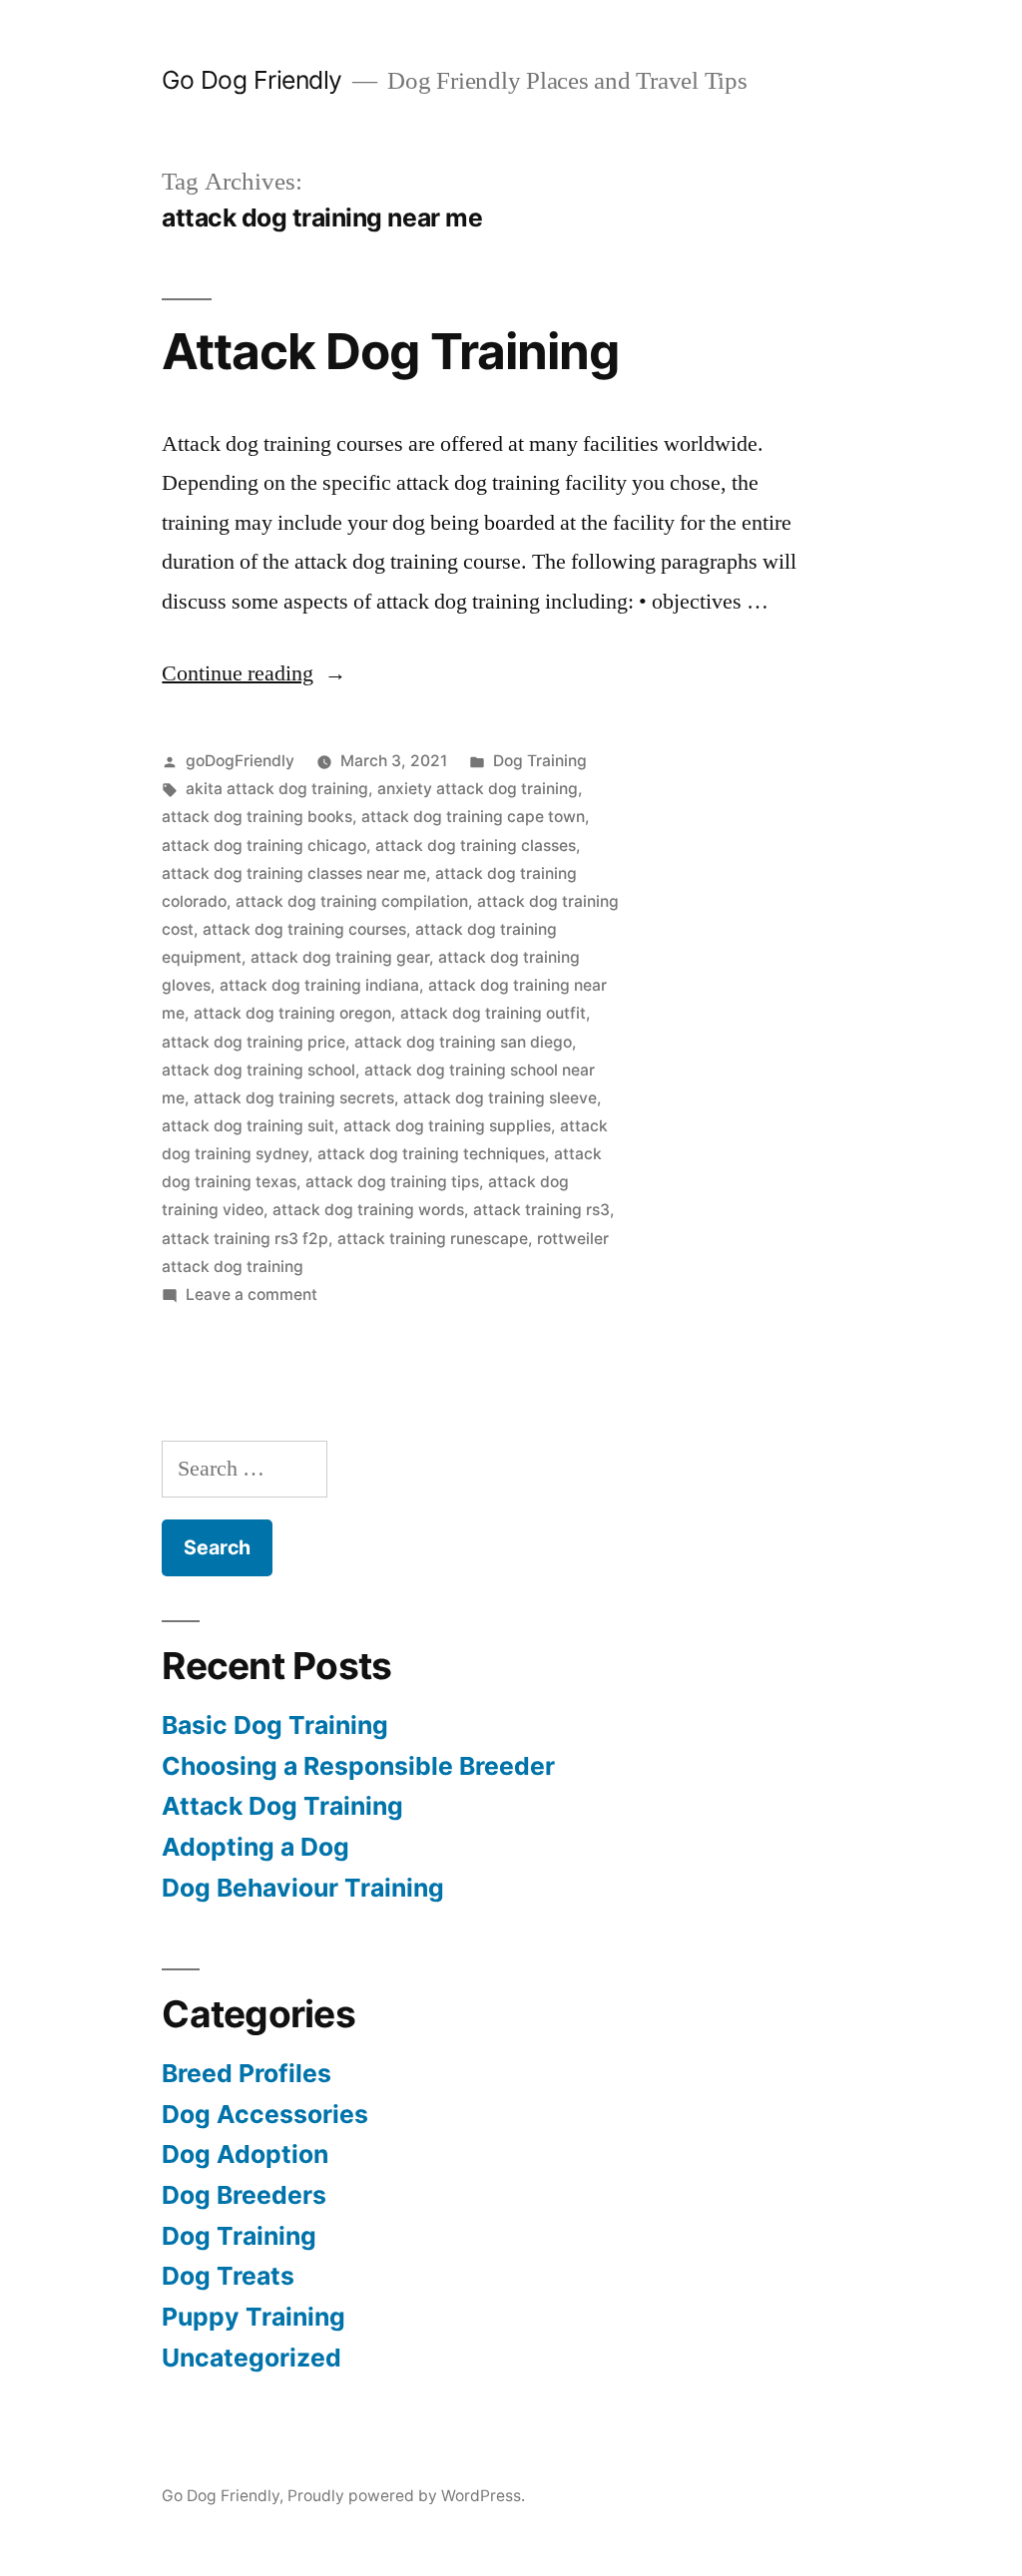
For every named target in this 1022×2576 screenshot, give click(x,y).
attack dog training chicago (264, 846)
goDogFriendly (240, 761)
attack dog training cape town (473, 817)
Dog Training (540, 761)
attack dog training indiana (319, 985)
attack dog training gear (340, 957)
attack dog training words (368, 1210)
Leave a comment (252, 1294)
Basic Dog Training (275, 1725)
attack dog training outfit (493, 1013)
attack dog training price (254, 1042)
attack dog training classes (476, 846)
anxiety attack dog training (478, 789)
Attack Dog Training (390, 351)
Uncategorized (252, 2358)
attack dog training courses (304, 929)
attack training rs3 (541, 1210)
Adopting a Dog (255, 1847)
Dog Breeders (244, 2195)
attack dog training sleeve (500, 1098)
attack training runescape (433, 1239)
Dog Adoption (245, 2154)
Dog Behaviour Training (303, 1888)
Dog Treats (228, 2276)
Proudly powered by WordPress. (406, 2496)
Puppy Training (254, 2317)
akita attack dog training (277, 789)
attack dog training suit (248, 1126)
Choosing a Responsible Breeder (358, 1766)
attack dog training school (258, 1070)
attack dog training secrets (294, 1098)
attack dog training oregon (292, 1013)
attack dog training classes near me (294, 873)
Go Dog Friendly (252, 80)
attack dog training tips (392, 1182)
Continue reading (254, 673)
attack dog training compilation (352, 901)
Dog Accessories (265, 2114)
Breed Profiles (247, 2073)
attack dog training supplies (447, 1126)
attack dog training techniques (431, 1154)
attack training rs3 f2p (245, 1239)
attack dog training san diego (463, 1042)
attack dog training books (257, 817)
